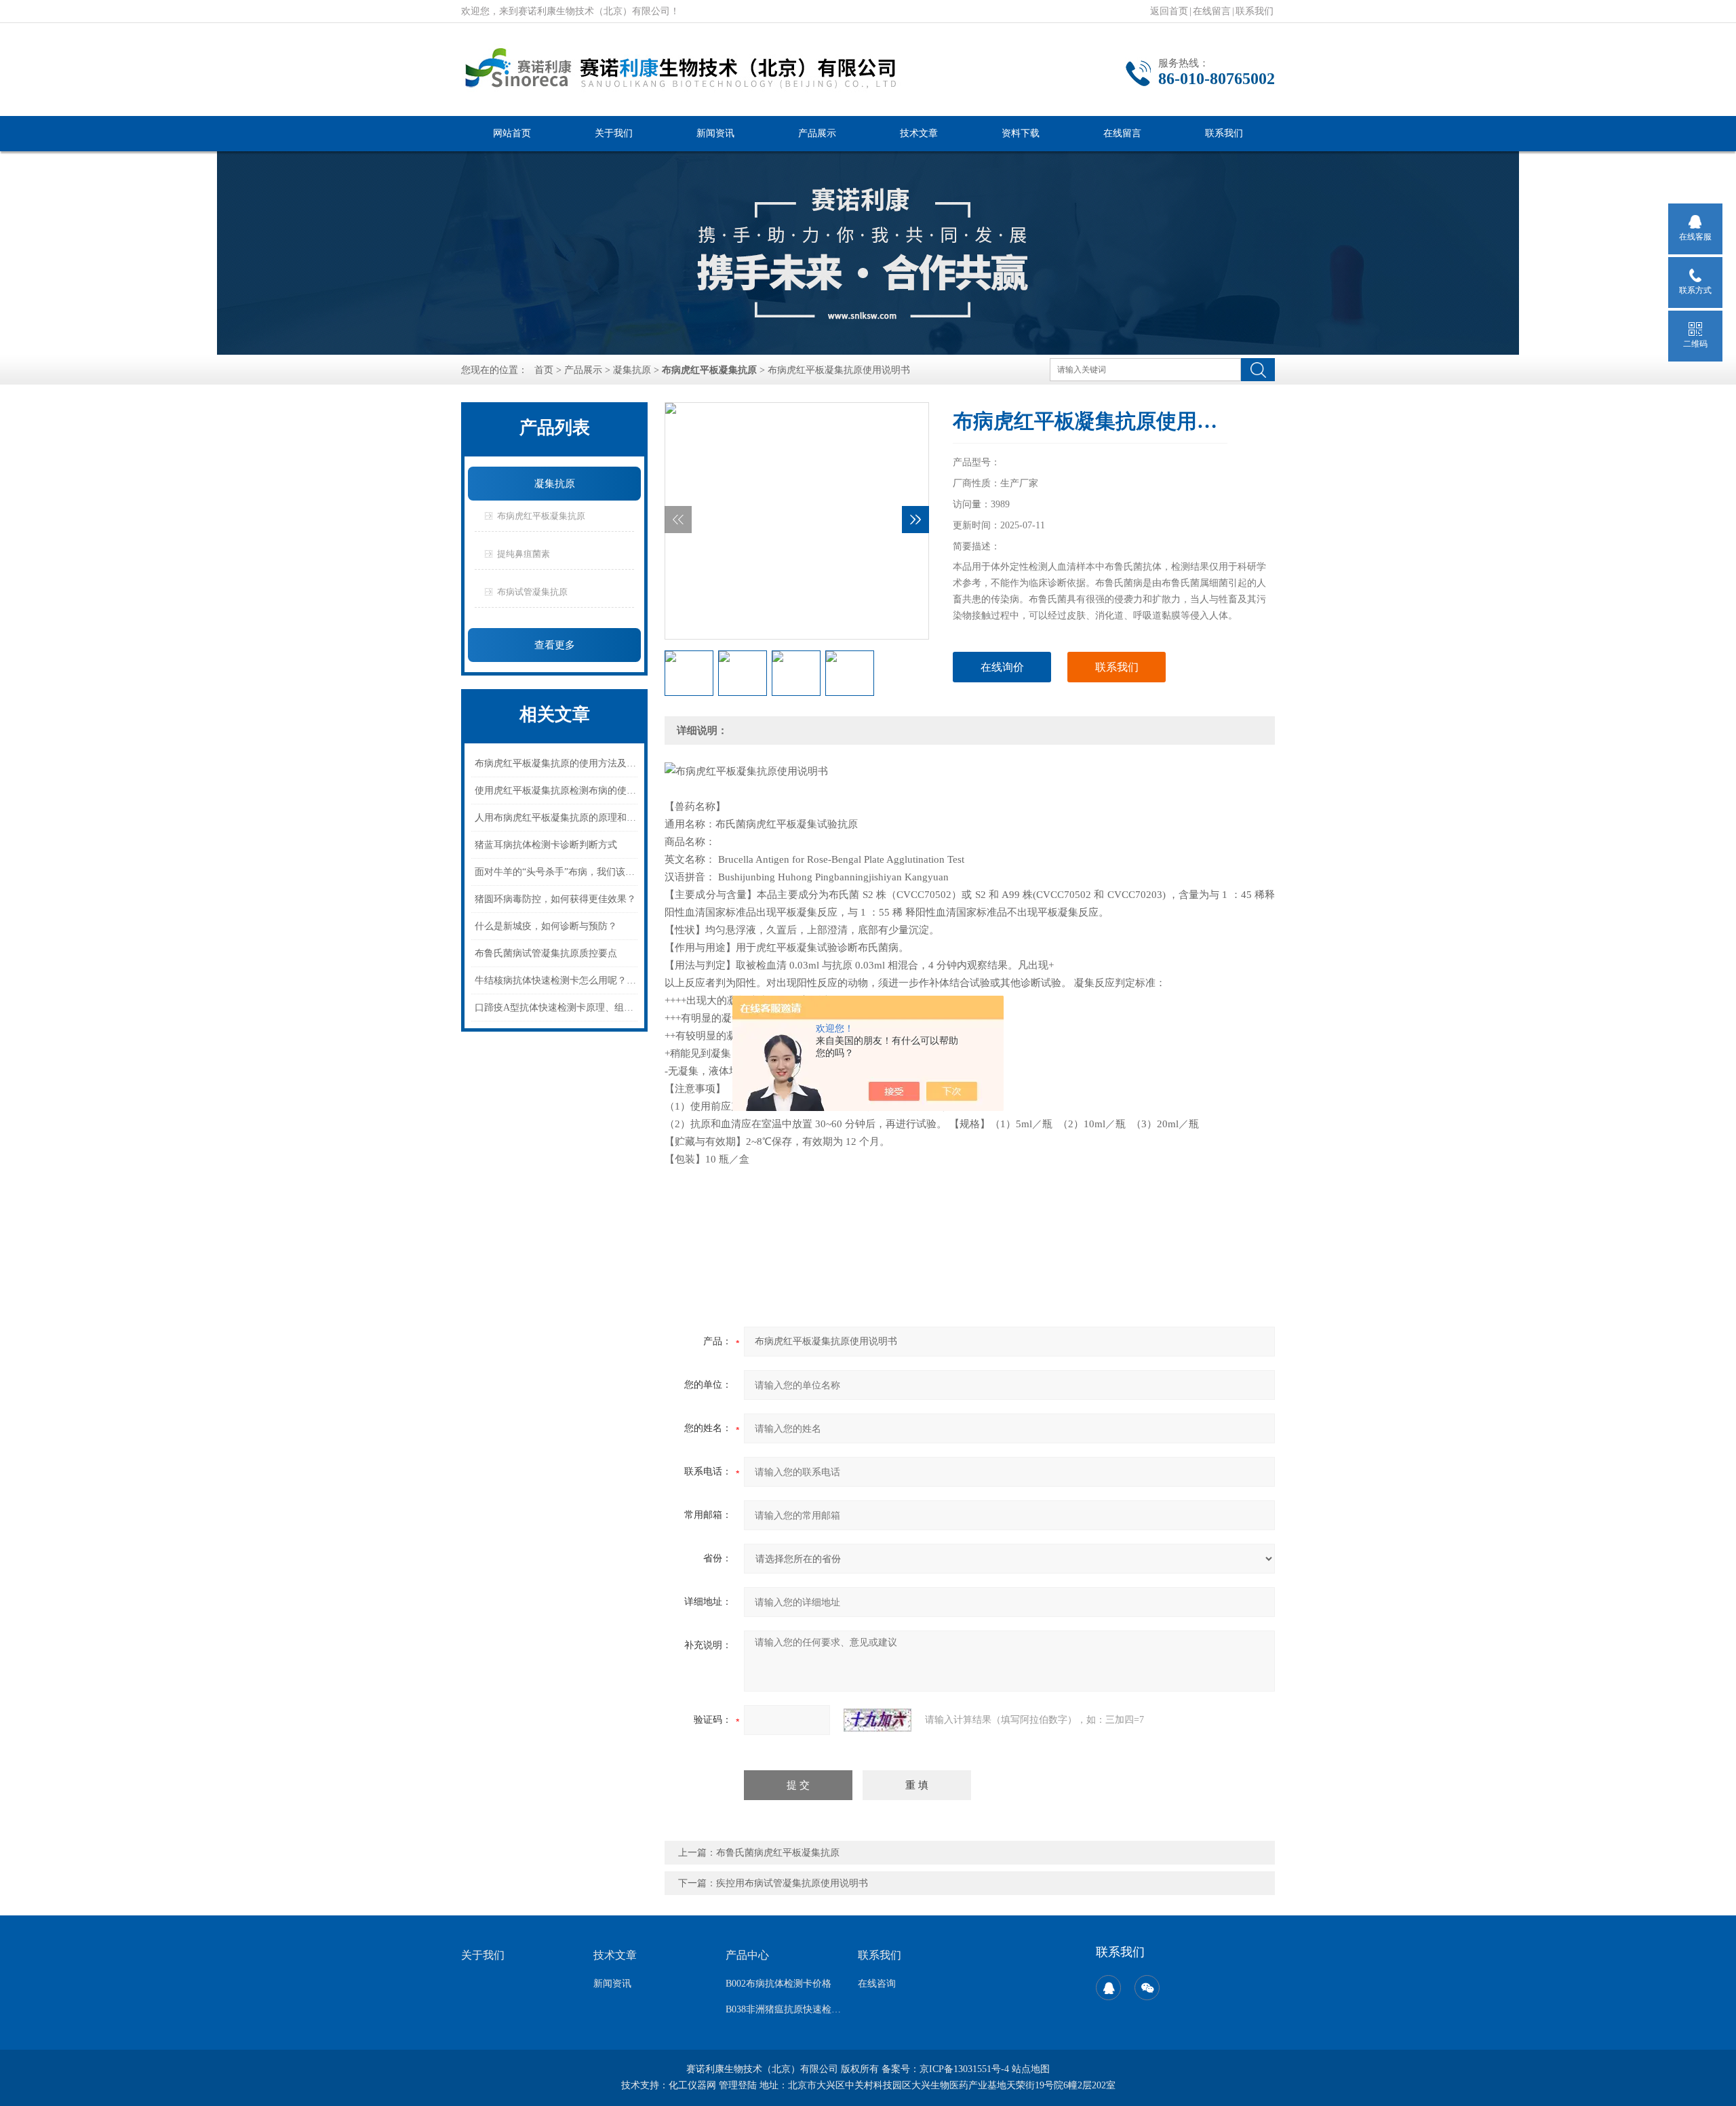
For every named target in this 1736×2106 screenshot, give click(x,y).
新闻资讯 (715, 133)
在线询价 (1002, 667)
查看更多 (555, 645)
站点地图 (1031, 2069)
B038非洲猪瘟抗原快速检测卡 (784, 2009)
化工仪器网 (692, 2085)
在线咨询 (877, 1984)
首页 (544, 370)
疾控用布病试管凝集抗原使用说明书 (792, 1883)
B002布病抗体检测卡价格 (778, 1984)
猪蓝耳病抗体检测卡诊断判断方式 (546, 845)
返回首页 (1169, 11)
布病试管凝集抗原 (532, 592)
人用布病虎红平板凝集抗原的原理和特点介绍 (557, 818)
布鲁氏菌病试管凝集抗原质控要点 (546, 953)
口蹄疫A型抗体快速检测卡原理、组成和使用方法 (557, 1008)
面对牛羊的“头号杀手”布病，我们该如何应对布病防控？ (557, 872)
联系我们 (1255, 11)
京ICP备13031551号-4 (964, 2069)
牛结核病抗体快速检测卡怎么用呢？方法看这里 (557, 980)
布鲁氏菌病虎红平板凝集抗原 (778, 1853)
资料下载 (1021, 133)
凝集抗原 (632, 370)
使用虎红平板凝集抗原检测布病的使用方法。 (557, 791)
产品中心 (747, 1955)
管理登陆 (738, 2085)
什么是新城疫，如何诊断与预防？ (546, 926)
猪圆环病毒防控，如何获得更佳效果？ (555, 899)
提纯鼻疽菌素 (524, 554)
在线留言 (1212, 11)
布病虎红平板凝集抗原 (541, 516)
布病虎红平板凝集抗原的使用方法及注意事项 (557, 763)
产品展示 (817, 133)
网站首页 (512, 133)
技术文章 (919, 133)
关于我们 (614, 133)
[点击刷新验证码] (877, 1720)
